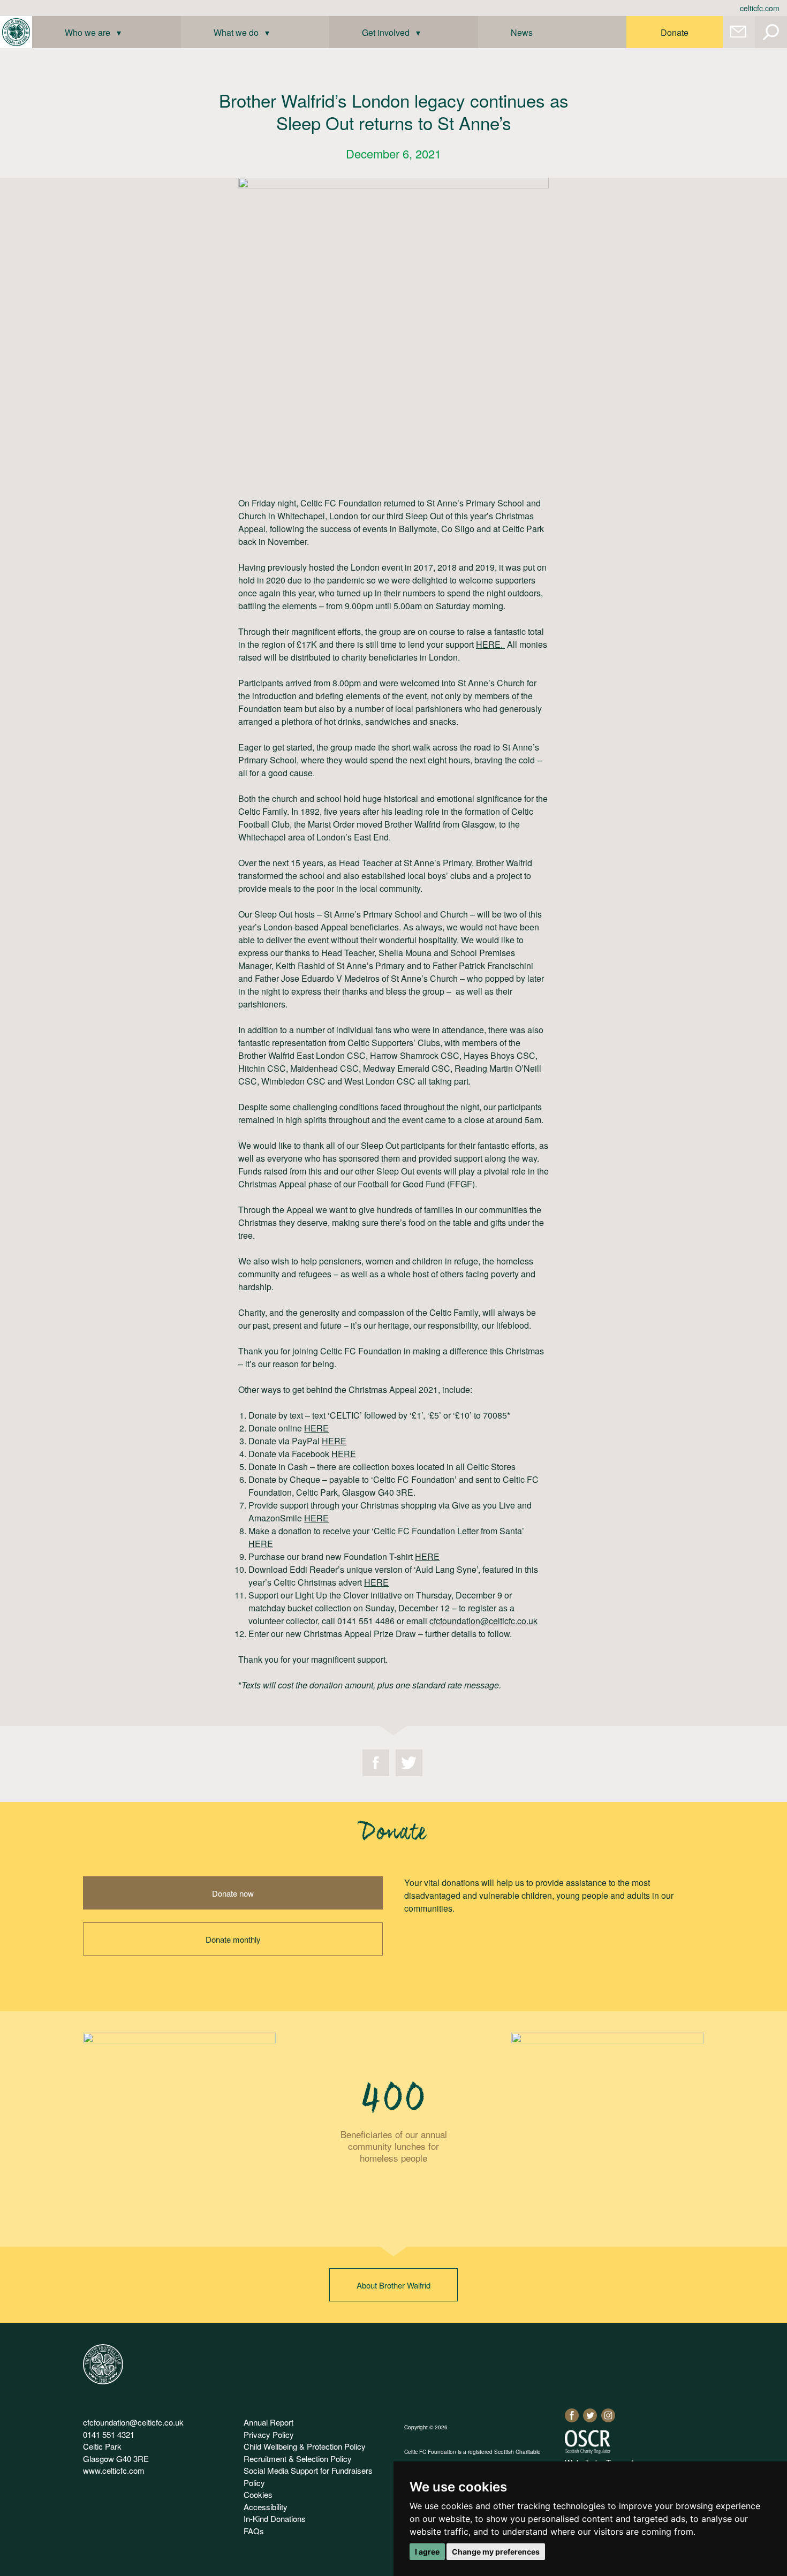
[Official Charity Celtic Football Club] (103, 2381)
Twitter (409, 1763)
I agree (427, 2552)
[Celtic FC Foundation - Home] (16, 32)
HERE (316, 1428)
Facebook (376, 1763)
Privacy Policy (269, 2434)
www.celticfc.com (114, 2470)
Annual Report (268, 2422)
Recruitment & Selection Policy (298, 2458)
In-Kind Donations (275, 2518)
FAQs (254, 2531)
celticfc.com (760, 8)
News (522, 32)
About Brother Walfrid (393, 2285)
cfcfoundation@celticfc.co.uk (483, 1621)
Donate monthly (233, 1939)
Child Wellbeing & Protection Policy (305, 2446)
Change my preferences (496, 2552)
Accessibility (266, 2507)
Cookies (258, 2494)
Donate (675, 32)
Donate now (233, 1893)
